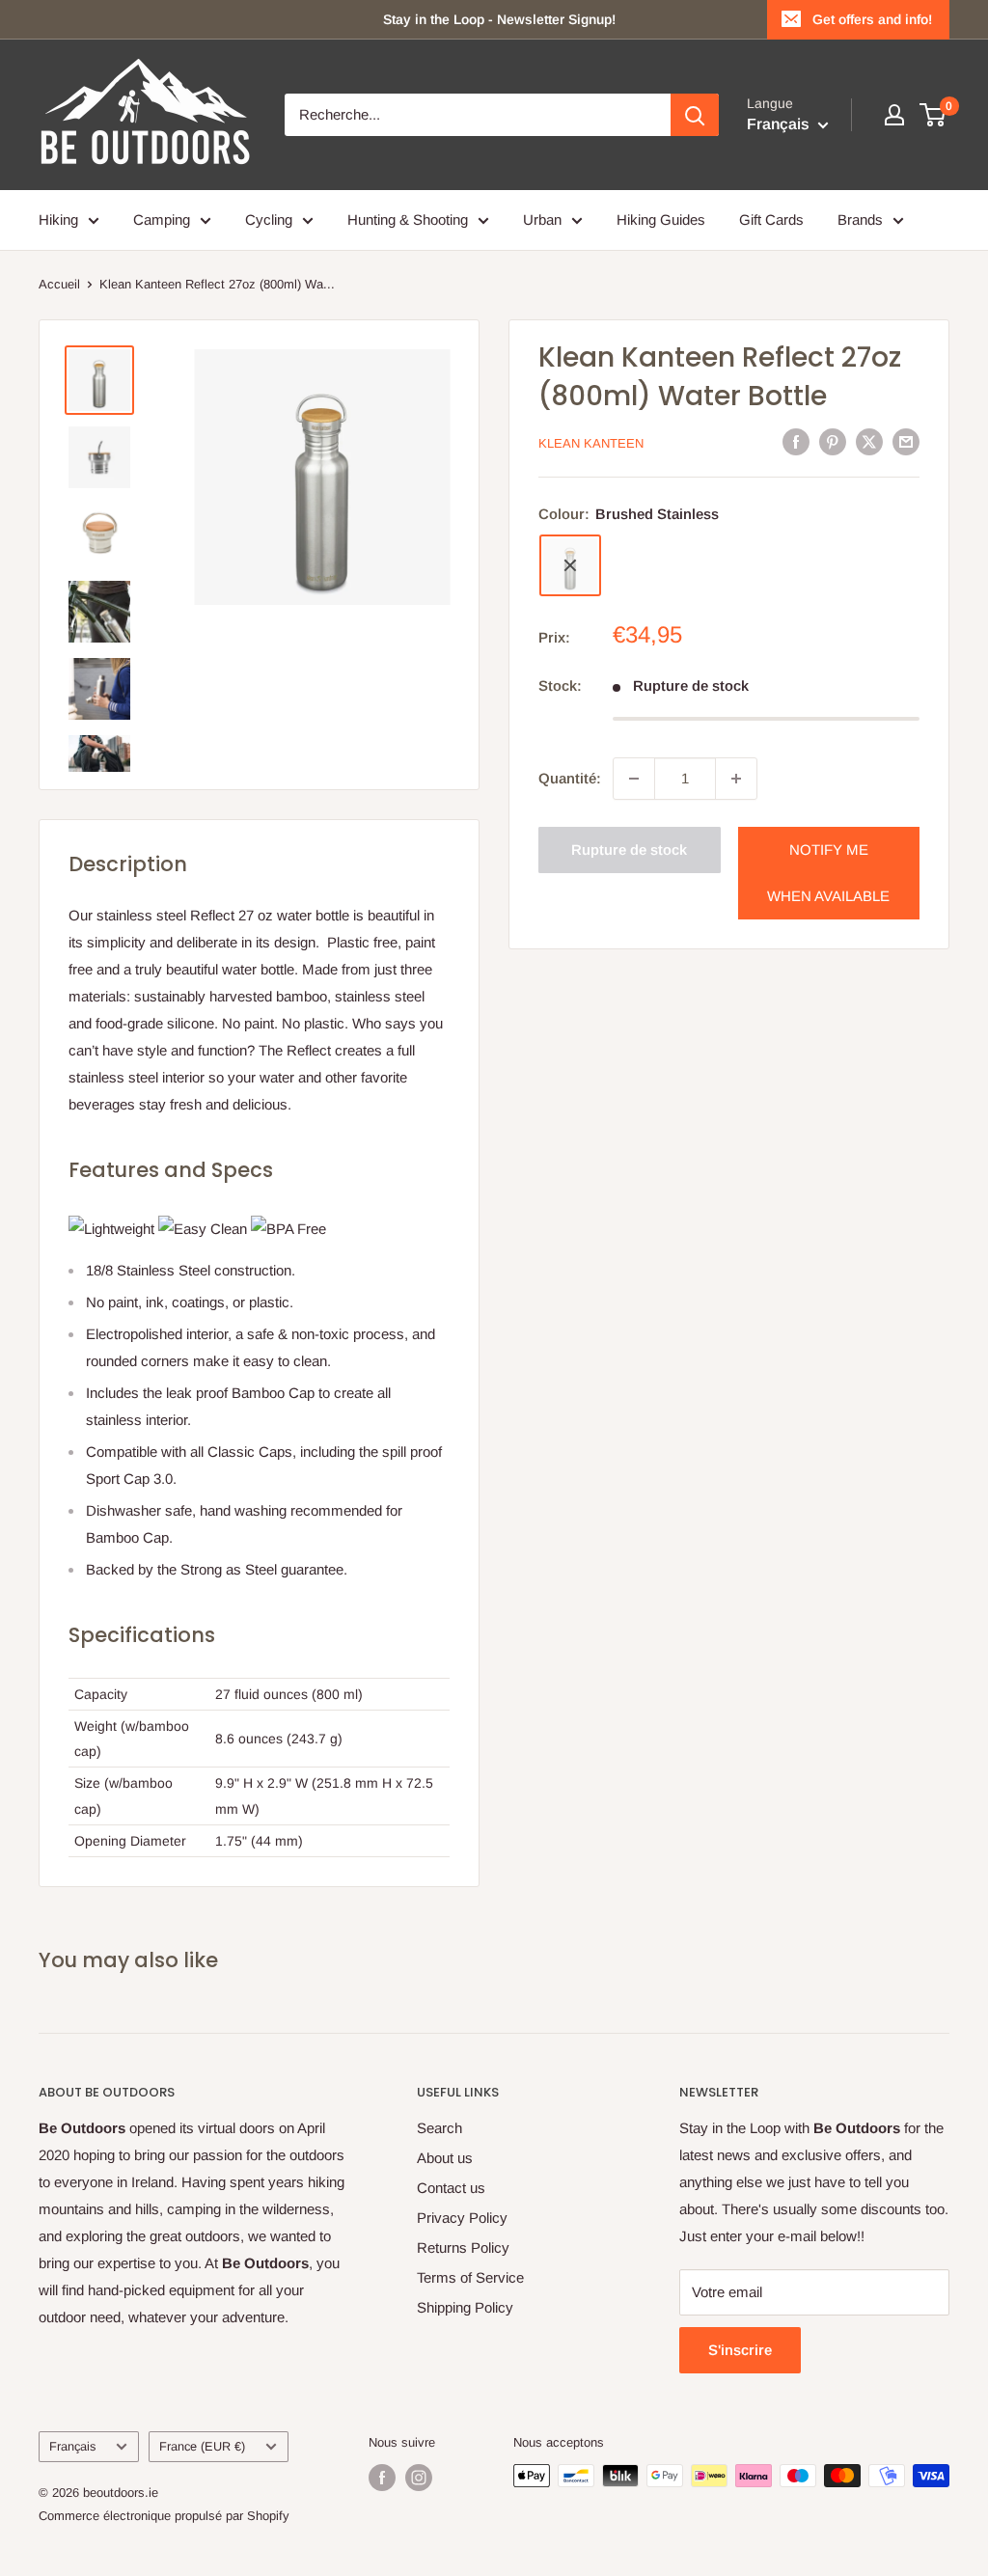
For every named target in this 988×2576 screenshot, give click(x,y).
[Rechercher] (695, 115)
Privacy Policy (462, 2218)
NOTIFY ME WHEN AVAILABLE (828, 873)
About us (445, 2158)
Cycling (269, 219)
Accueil (59, 284)
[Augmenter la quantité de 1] (736, 779)
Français (72, 2446)
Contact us (451, 2188)
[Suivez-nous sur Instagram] (419, 2478)
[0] (933, 115)
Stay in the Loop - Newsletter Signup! (499, 19)
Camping (162, 219)
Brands (860, 219)
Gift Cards (771, 219)
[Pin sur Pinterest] (833, 441)
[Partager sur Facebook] (796, 441)
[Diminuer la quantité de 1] (634, 779)
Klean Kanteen (591, 443)
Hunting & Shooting (408, 219)
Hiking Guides (661, 219)
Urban (542, 219)
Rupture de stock (629, 850)
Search (439, 2128)
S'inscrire (740, 2350)
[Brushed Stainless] (570, 565)
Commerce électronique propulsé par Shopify (164, 2516)
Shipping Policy (465, 2307)
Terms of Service (470, 2277)
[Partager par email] (906, 441)
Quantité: (570, 778)
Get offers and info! (872, 19)
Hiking (58, 219)
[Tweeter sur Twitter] (869, 441)
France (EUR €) (202, 2446)
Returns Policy (463, 2247)
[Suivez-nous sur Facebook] (382, 2478)
